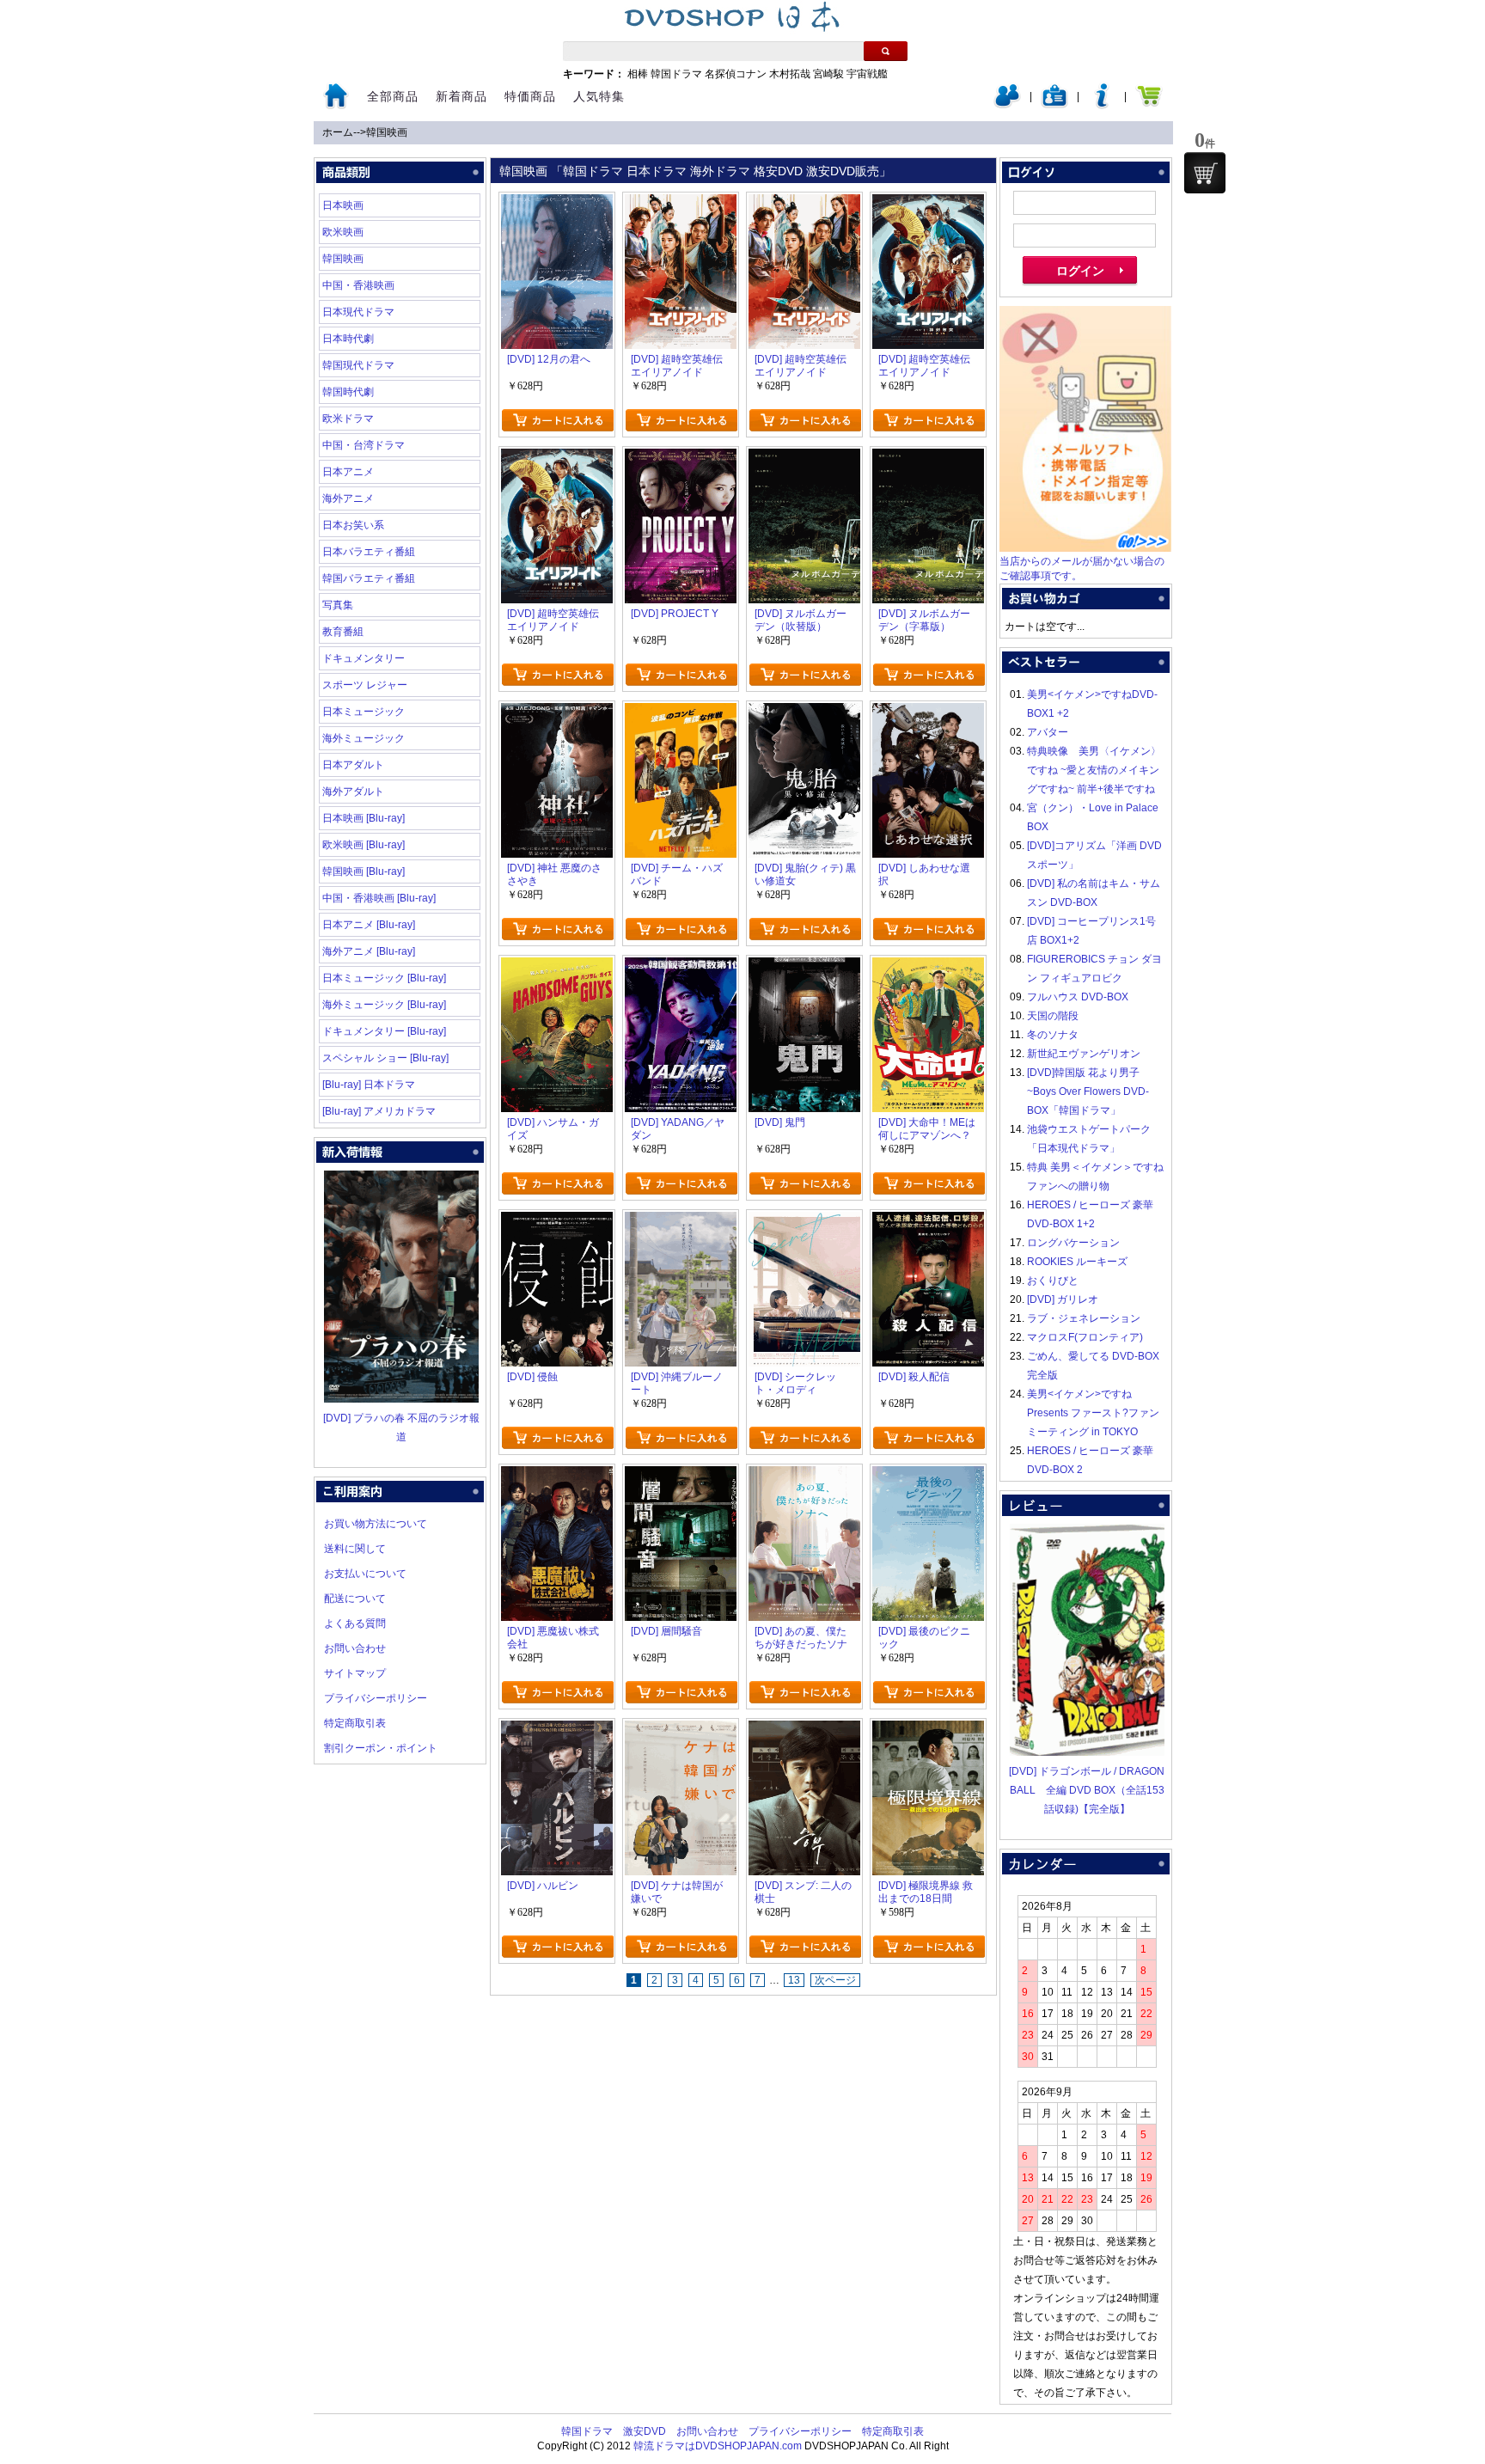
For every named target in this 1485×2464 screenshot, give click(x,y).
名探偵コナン (736, 74)
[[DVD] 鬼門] (804, 967)
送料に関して (355, 1549)
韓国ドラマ (676, 74)
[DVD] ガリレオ (1063, 1299)
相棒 (638, 74)
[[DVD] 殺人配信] (928, 1221)
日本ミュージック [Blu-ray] (384, 978)
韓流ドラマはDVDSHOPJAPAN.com (718, 2446)
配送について (355, 1599)
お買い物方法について (376, 1524)
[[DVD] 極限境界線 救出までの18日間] (928, 1730)
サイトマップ (355, 1673)
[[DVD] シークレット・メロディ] (804, 1221)
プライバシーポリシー (376, 1698)
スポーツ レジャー (365, 685)
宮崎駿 (828, 74)
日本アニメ (348, 472)
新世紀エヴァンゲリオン (1084, 1054)
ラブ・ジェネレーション (1084, 1318)
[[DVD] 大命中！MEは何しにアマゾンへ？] (928, 967)
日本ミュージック (364, 712)
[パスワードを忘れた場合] (1102, 105)
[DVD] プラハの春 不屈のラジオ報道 (401, 1428)
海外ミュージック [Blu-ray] (384, 1005)
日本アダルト (353, 765)
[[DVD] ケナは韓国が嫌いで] (681, 1730)
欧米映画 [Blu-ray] (364, 845)
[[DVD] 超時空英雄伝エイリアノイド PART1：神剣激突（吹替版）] (928, 204)
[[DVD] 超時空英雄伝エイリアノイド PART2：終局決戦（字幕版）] (804, 204)
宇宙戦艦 (867, 74)
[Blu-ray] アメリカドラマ (379, 1111)
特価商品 (530, 96)
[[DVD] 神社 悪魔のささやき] (557, 712)
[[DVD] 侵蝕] (557, 1221)
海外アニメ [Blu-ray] (369, 951)
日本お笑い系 (353, 525)
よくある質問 (355, 1623)
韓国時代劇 (348, 392)
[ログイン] (1007, 105)
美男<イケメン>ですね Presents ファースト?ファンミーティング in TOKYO (1093, 1413)
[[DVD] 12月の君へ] (557, 204)
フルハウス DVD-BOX (1078, 997)
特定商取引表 (355, 1723)
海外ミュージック (364, 738)
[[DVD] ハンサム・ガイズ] (557, 967)
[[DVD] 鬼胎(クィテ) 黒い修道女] (804, 712)
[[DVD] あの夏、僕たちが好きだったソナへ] (804, 1476)
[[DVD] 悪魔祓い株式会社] (557, 1476)
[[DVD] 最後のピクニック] (928, 1476)
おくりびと (1053, 1281)
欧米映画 (343, 232)
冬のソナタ (1053, 1035)
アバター (1048, 732)
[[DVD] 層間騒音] (681, 1476)
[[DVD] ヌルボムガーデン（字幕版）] (928, 458)
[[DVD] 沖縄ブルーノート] (681, 1221)
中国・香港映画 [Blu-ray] (379, 898)
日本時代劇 (348, 339)
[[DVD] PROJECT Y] (681, 458)
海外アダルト (353, 792)
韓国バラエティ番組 (369, 578)
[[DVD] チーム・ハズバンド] (681, 712)
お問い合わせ (355, 1648)
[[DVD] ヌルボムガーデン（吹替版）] (804, 458)
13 (794, 1980)
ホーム (338, 132)
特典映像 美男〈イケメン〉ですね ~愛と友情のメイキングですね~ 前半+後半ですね (1094, 770)
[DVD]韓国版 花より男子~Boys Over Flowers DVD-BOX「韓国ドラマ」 (1088, 1091)
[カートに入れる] (557, 420)
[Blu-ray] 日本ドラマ (369, 1085)
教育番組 (343, 632)
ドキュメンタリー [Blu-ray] (384, 1031)
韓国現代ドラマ (358, 365)
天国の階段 (1053, 1016)
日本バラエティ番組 (369, 552)
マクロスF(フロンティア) (1085, 1337)
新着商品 (461, 96)
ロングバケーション (1073, 1243)
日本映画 (343, 205)
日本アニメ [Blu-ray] (369, 925)
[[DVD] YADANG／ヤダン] (681, 967)
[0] (1205, 173)
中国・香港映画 (358, 285)
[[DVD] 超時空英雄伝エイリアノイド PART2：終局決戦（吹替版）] (681, 204)
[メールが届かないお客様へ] (1085, 548)
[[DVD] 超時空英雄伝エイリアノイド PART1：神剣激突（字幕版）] (557, 458)
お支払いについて (365, 1574)
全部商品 (393, 96)
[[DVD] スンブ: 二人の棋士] (804, 1730)
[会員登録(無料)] (1054, 105)
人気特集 (599, 96)
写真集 (338, 605)
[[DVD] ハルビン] (557, 1730)
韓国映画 (387, 132)
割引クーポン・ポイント (381, 1748)
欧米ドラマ (348, 419)
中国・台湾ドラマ (364, 445)
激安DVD (645, 2431)
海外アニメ (348, 498)
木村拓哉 (790, 74)
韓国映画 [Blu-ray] (364, 871)
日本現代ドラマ (358, 312)
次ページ (835, 1980)
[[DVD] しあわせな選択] (928, 712)
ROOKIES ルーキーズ (1077, 1262)
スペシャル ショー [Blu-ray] (385, 1058)
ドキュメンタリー (364, 658)
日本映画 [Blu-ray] (364, 818)
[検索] (886, 51)
